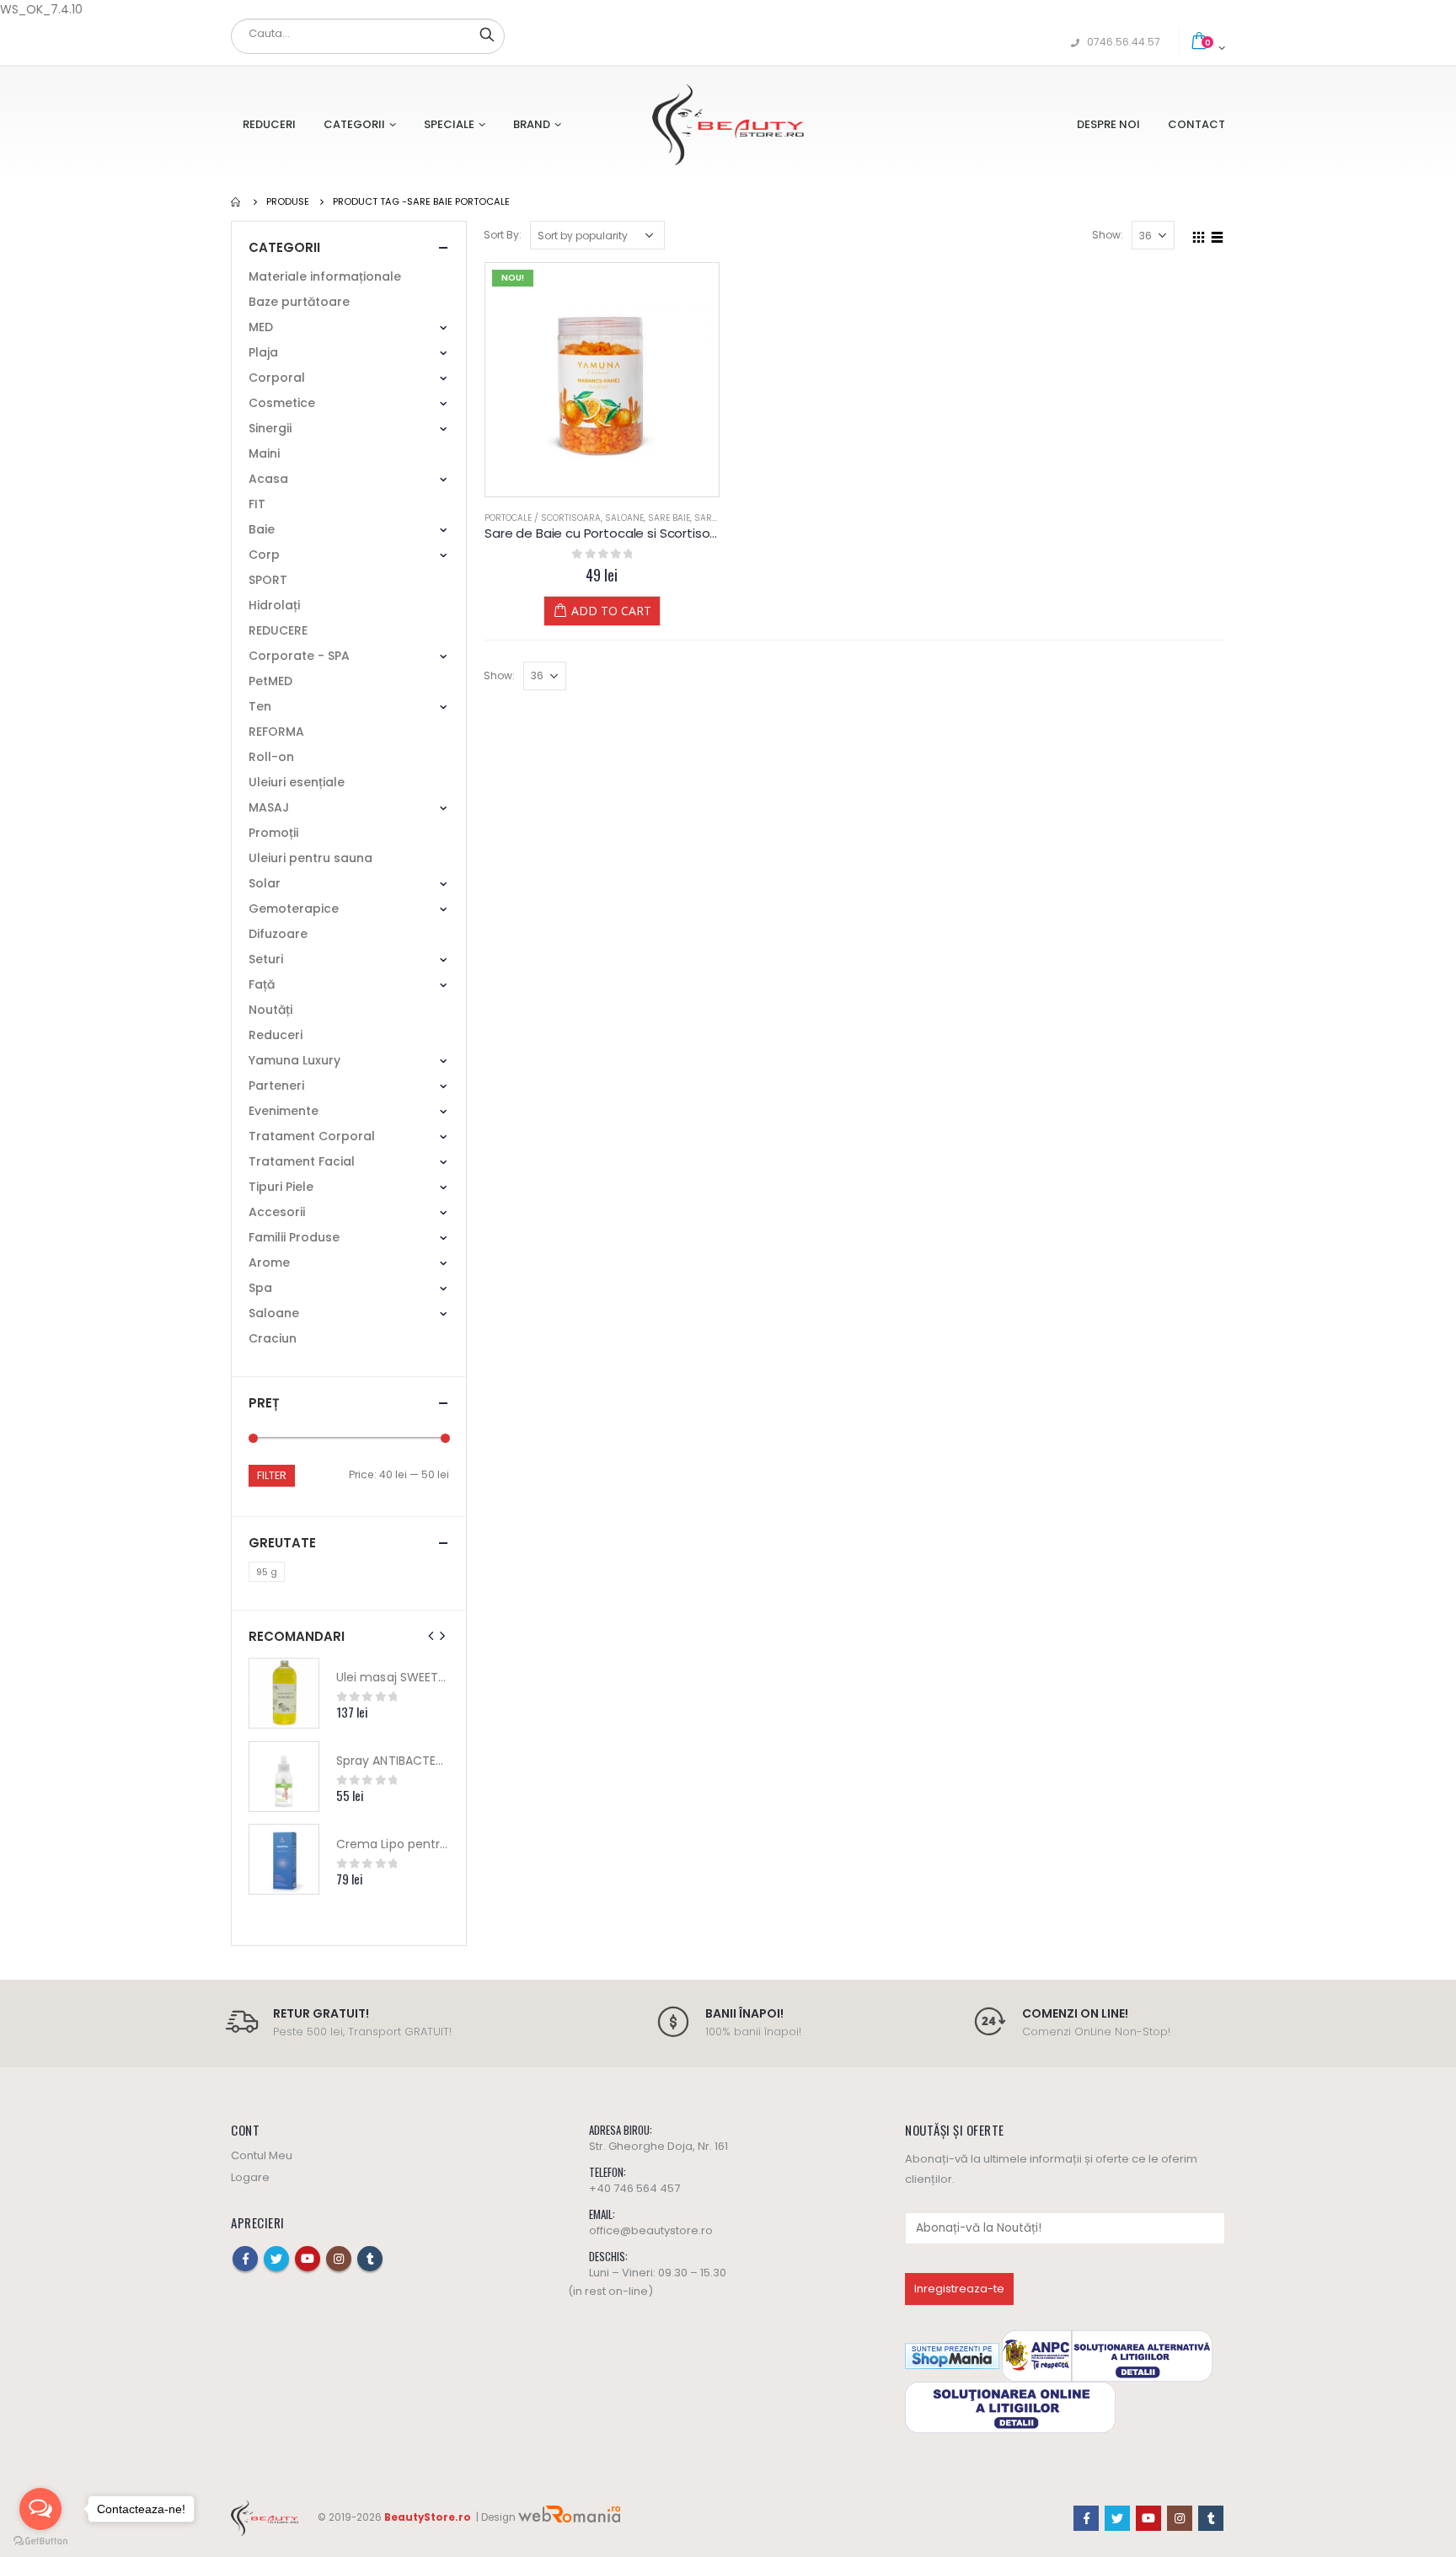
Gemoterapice (294, 909)
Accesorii (277, 1212)
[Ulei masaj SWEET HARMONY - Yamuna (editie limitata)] (284, 1693)
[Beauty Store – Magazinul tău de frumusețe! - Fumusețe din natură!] (728, 124)
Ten (260, 706)
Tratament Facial (302, 1161)
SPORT (268, 580)
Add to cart (611, 611)
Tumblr (370, 2259)
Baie (262, 529)
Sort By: (503, 235)
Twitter (276, 2259)
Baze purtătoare (299, 302)
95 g (267, 1572)
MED (261, 327)
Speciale (449, 124)
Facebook (245, 2259)
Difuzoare (278, 934)
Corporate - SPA (299, 656)
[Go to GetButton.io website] (40, 2541)
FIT (257, 504)
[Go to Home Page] (237, 201)
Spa (260, 1288)
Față (262, 984)
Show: (1108, 235)
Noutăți (270, 1010)
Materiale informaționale (325, 276)
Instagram (339, 2259)
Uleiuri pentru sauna (310, 858)
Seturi (266, 959)
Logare (250, 2177)
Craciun (273, 1338)
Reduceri (269, 124)
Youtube (308, 2259)
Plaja (263, 352)
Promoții (273, 833)
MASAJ (269, 807)
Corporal (277, 378)
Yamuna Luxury (294, 1060)
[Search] (487, 34)
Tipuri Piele (281, 1187)
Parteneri (276, 1086)
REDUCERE (278, 630)
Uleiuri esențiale (297, 782)
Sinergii (270, 428)
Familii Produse (294, 1237)
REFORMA (276, 732)
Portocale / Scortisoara (543, 518)
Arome (269, 1262)
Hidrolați (274, 605)
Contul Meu (262, 2155)
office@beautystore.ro (651, 2230)
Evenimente (284, 1111)
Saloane (624, 518)
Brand (532, 124)
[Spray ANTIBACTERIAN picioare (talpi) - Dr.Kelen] (284, 1777)
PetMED (270, 681)
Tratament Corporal (312, 1136)
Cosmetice (282, 403)
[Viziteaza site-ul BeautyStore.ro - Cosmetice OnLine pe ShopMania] (952, 2355)
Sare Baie (669, 518)
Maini (264, 453)
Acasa (268, 479)
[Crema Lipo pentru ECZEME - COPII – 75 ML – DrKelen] (284, 1859)
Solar (265, 883)
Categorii (354, 124)
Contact (1196, 124)
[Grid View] (1199, 234)
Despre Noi (1108, 124)
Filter (272, 1475)
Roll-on (271, 757)
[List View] (1218, 234)
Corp (264, 555)
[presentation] (431, 1636)
